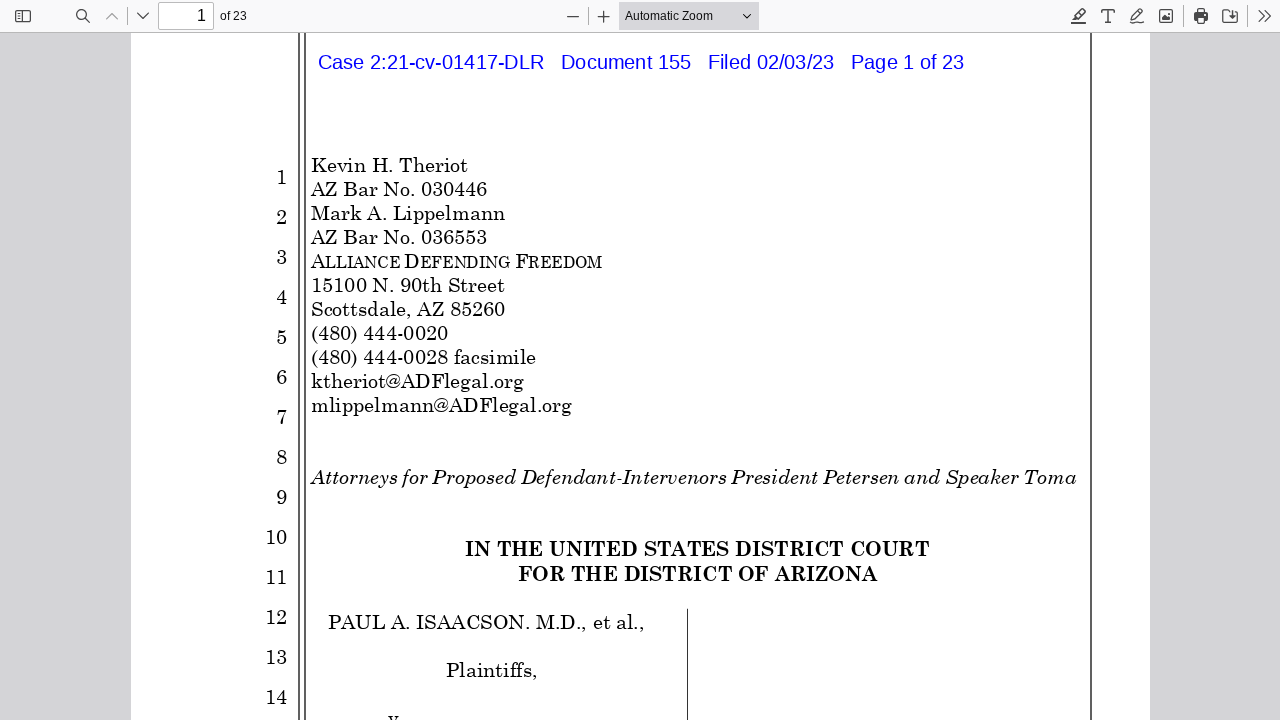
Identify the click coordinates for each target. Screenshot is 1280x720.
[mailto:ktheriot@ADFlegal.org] (416, 381)
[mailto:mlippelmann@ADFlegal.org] (440, 405)
